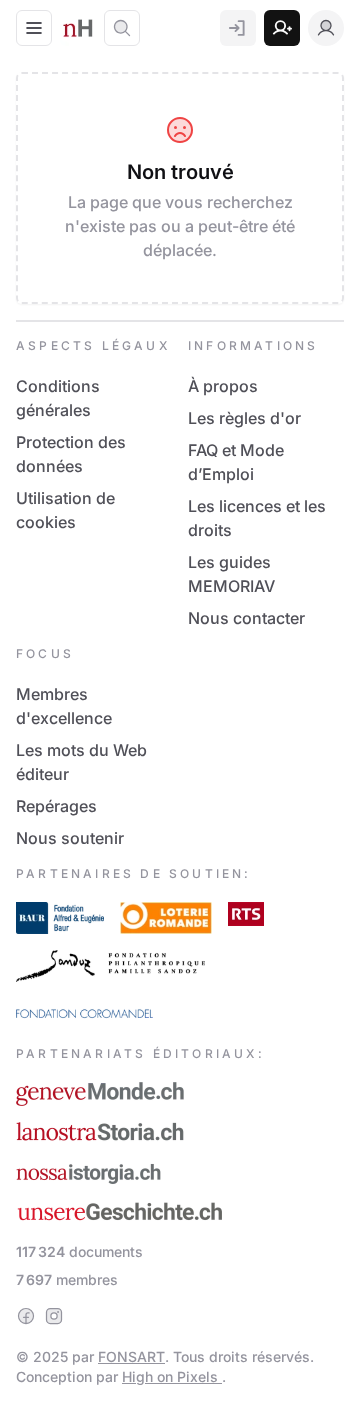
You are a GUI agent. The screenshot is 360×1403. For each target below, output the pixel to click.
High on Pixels (172, 1376)
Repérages (56, 806)
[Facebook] (26, 1316)
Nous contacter (246, 618)
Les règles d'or (244, 418)
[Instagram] (54, 1316)
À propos (223, 386)
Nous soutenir (70, 838)
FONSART (131, 1356)
